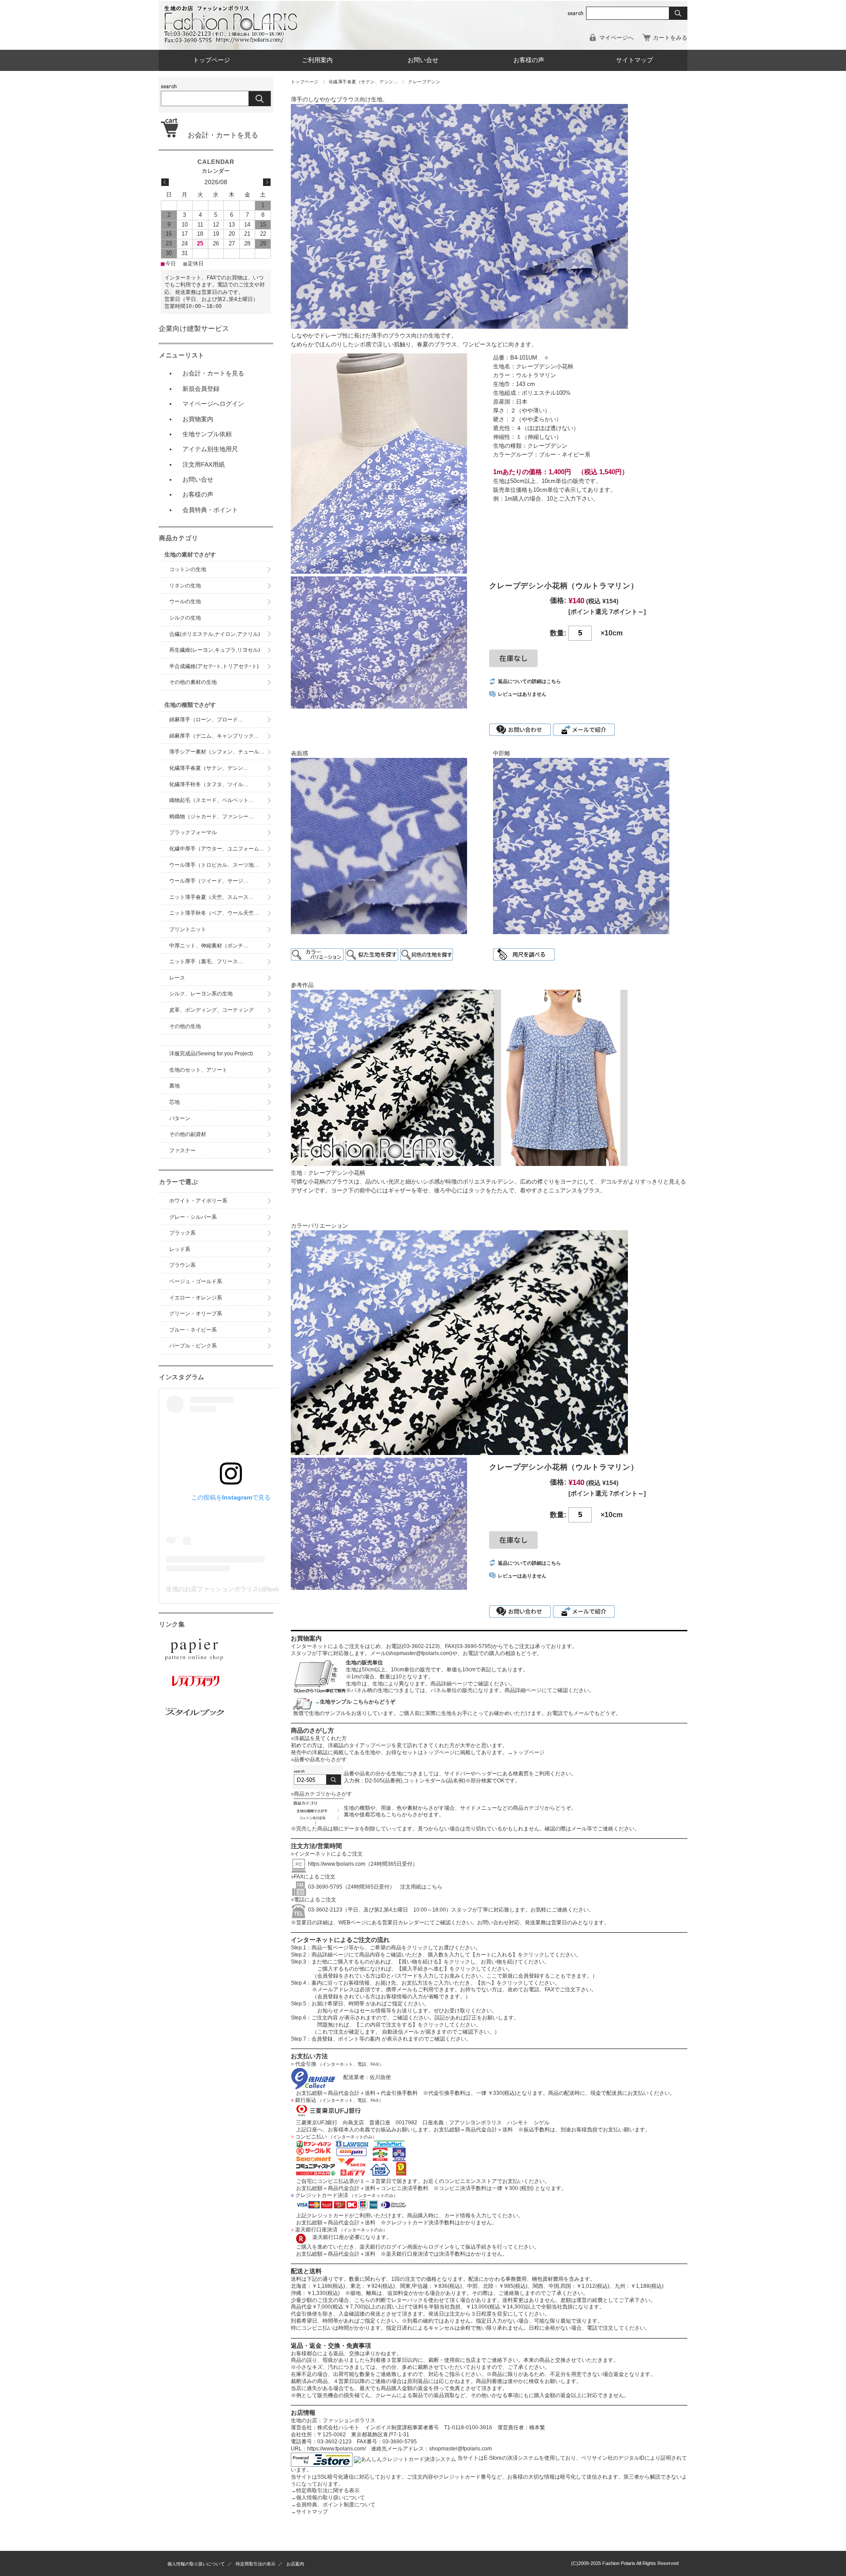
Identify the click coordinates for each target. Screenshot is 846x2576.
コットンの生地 (188, 569)
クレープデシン (424, 82)
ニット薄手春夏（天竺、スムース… (211, 897)
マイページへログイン (213, 404)
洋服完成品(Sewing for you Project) (211, 1054)
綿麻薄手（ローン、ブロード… (206, 720)
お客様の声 (529, 60)
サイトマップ (634, 60)
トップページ (211, 60)
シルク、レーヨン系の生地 (201, 994)
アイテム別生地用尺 (210, 449)
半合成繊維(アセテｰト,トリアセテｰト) (214, 666)
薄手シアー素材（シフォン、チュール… (217, 752)
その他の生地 (185, 1026)
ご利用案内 (317, 60)
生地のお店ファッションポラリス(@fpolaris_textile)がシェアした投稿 (262, 1589)
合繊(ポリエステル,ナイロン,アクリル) (215, 634)
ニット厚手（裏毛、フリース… (206, 961)
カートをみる (670, 38)
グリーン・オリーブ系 (196, 1314)
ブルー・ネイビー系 (193, 1330)
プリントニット (188, 929)
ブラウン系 (182, 1265)
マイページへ (616, 38)
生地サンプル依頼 (207, 434)
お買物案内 (198, 419)
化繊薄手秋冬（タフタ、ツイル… (209, 784)
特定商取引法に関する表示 (325, 2491)
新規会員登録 (201, 389)
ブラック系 (182, 1233)
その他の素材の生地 (193, 682)
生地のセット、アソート (198, 1070)
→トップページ (526, 1752)
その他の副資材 (188, 1134)
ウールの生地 (185, 601)
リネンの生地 (185, 586)
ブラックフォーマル (193, 832)
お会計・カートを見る (219, 135)
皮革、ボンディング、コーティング (211, 1010)
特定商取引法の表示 (256, 2564)
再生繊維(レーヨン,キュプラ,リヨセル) (215, 650)
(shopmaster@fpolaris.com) (419, 1653)
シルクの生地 (185, 618)
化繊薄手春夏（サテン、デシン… (363, 82)
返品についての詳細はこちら (529, 681)
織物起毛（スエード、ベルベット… (211, 800)
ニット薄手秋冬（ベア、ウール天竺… (214, 913)
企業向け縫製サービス (194, 328)
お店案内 (295, 2564)
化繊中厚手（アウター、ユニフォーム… (217, 849)
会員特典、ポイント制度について (333, 2505)
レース (177, 978)
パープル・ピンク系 (193, 1346)
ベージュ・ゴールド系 (196, 1281)
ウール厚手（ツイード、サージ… (209, 881)
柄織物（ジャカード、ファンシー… (211, 817)
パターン (180, 1118)
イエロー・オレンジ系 (196, 1298)
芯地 (174, 1102)
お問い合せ (423, 60)
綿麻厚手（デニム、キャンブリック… (214, 736)
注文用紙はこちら (419, 1887)
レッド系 (180, 1249)
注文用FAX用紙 (204, 464)
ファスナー (182, 1151)
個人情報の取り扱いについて (328, 2498)
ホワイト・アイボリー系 (198, 1201)
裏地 (174, 1086)
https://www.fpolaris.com (337, 1864)
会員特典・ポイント (210, 510)
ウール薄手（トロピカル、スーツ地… (217, 865)
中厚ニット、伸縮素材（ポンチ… (209, 946)
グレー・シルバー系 (193, 1217)
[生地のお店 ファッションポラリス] (234, 40)
